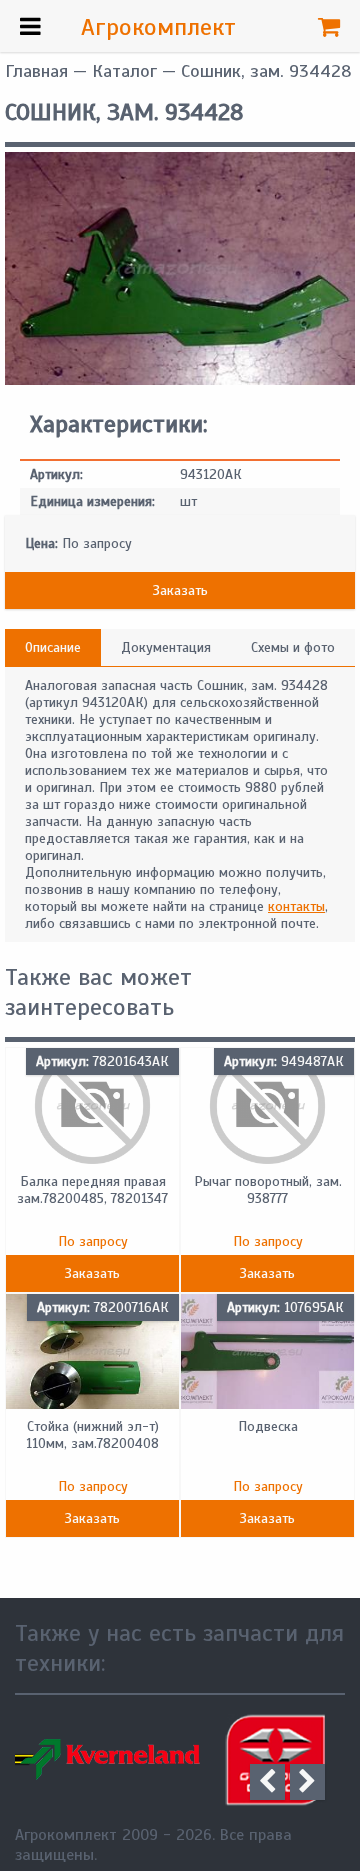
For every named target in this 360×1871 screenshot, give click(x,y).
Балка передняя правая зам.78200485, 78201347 (92, 1190)
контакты (296, 906)
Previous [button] (267, 1782)
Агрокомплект (158, 27)
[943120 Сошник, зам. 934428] (180, 380)
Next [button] (307, 1782)
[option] (149, 1760)
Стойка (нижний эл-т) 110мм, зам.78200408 (92, 1435)
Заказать (180, 590)
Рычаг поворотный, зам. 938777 (268, 1190)
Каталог (124, 71)
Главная (36, 71)
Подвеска (268, 1426)
